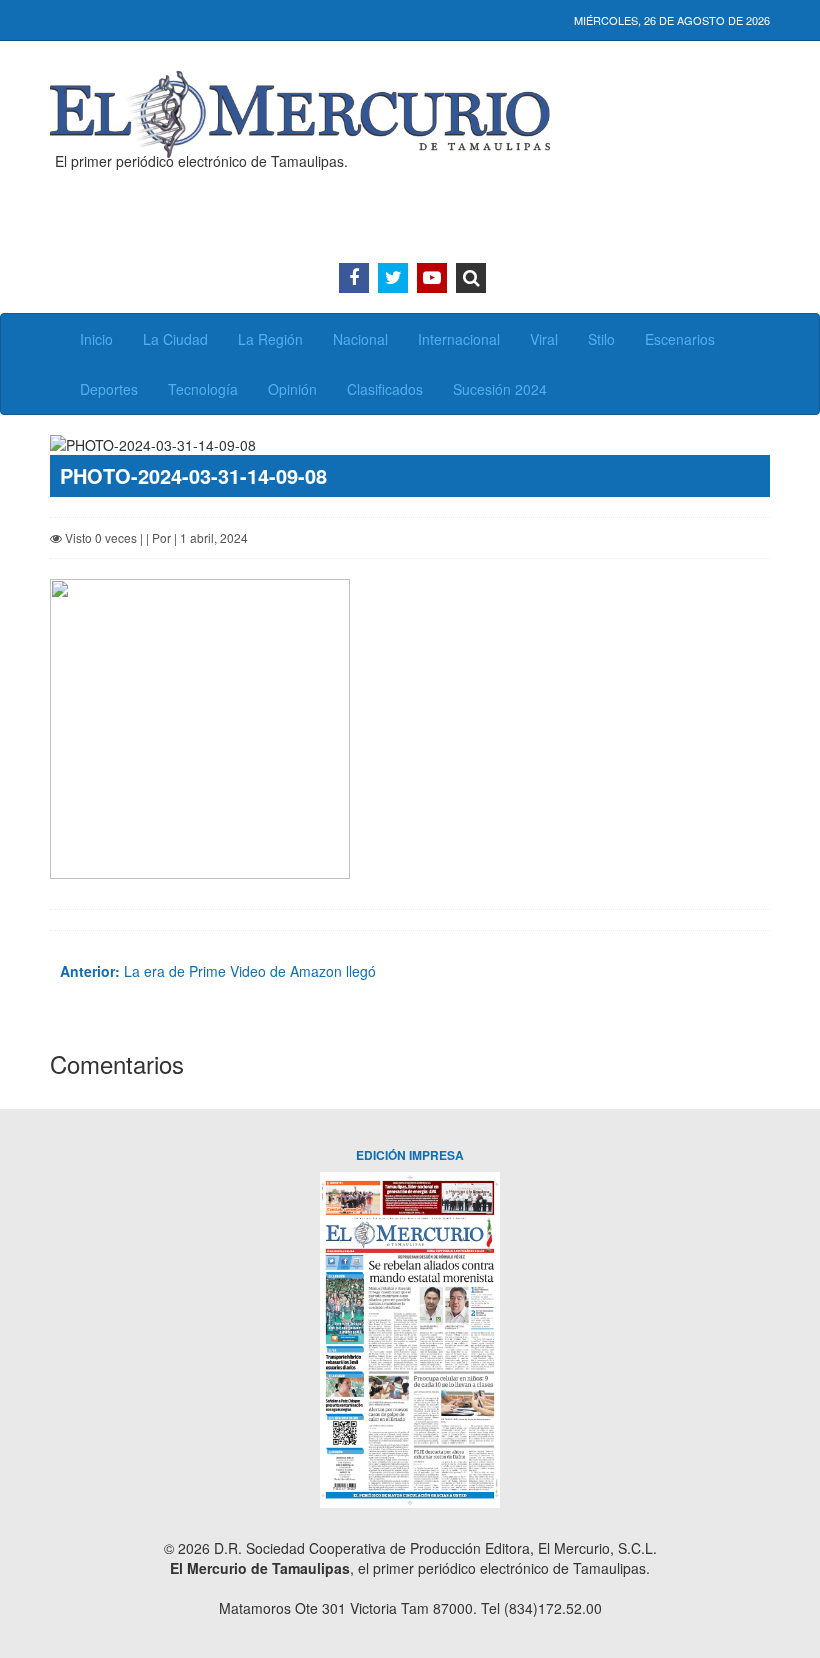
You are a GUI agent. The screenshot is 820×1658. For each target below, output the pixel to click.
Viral (544, 339)
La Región (270, 339)
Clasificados (385, 389)
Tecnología (203, 389)
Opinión (292, 389)
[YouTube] (432, 278)
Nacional (360, 339)
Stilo (601, 339)
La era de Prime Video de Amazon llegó (218, 971)
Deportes (109, 389)
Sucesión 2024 (500, 389)
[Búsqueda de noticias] (471, 278)
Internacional (459, 339)
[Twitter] (393, 278)
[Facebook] (354, 278)
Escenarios (680, 339)
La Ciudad (175, 339)
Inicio (96, 339)
